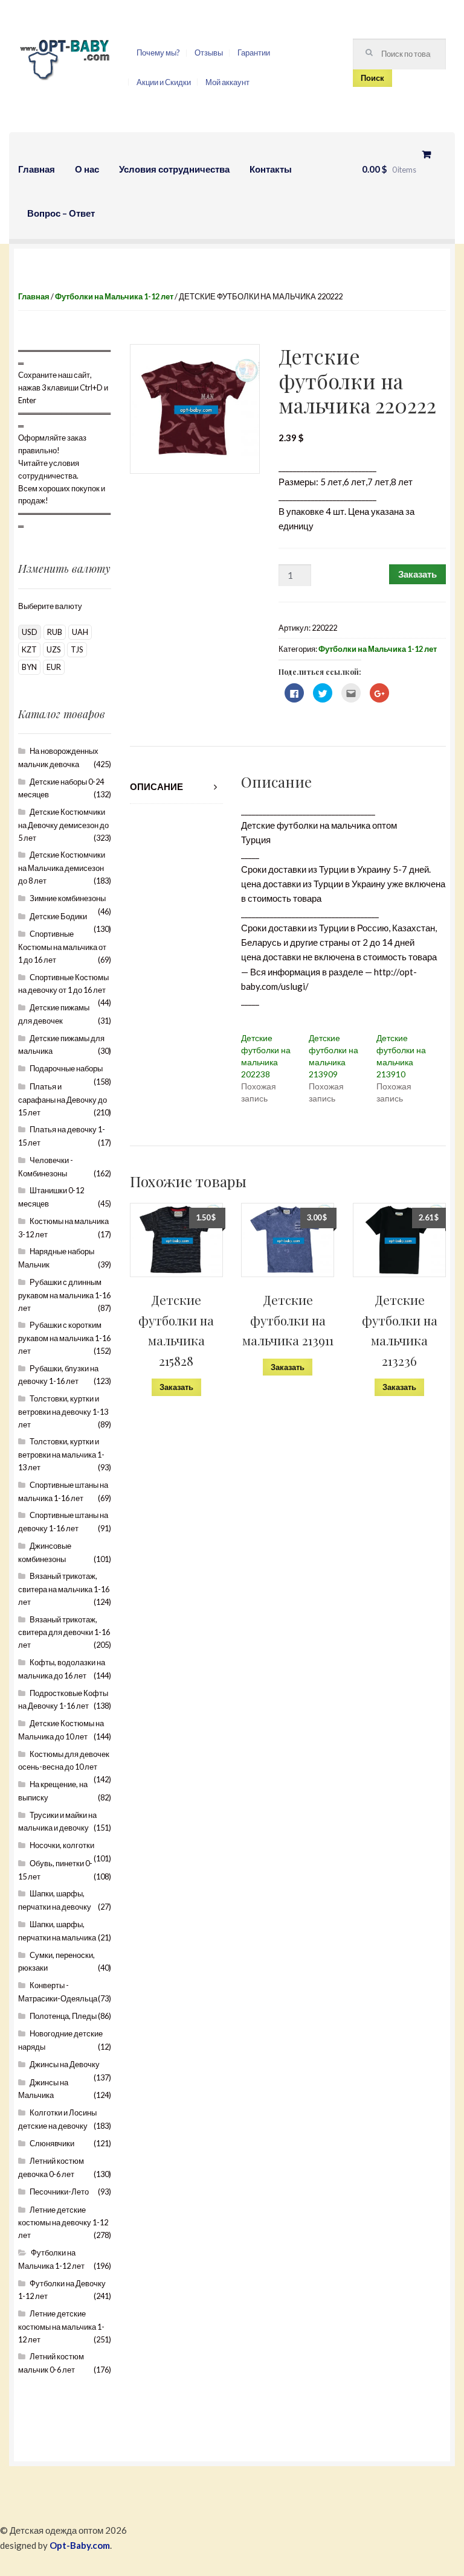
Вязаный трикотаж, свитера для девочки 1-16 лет (64, 1632)
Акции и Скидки (164, 82)
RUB (55, 632)
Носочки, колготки (62, 1845)
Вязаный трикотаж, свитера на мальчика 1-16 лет (64, 1589)
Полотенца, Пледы (63, 2016)
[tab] (176, 787)
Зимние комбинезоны (68, 898)
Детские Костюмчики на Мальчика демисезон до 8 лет (62, 868)
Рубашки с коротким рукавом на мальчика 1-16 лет (64, 1338)
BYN (29, 667)
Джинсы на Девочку (65, 2064)
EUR (54, 667)
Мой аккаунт (227, 82)
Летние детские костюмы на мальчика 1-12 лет (61, 2326)
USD (30, 632)
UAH (80, 632)
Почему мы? (158, 53)
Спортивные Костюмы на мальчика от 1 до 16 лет (62, 947)
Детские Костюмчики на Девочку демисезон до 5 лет (63, 825)
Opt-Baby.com (80, 2545)
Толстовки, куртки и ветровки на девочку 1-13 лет (63, 1411)
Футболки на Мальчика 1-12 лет (114, 296)
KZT (29, 649)
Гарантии (254, 53)
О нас (87, 169)
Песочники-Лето (59, 2192)
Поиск (372, 78)
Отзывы (209, 53)
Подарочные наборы (66, 1068)
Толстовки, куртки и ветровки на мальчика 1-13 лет (61, 1454)
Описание (156, 786)
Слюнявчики (52, 2143)
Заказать (417, 574)
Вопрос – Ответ (61, 213)
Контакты (271, 169)
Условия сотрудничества (174, 169)
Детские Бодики (58, 916)
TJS (77, 649)
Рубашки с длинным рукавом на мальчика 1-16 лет (64, 1295)
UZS (54, 649)
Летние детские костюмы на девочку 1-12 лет (63, 2223)
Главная (37, 169)
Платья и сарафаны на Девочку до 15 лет (63, 1099)
